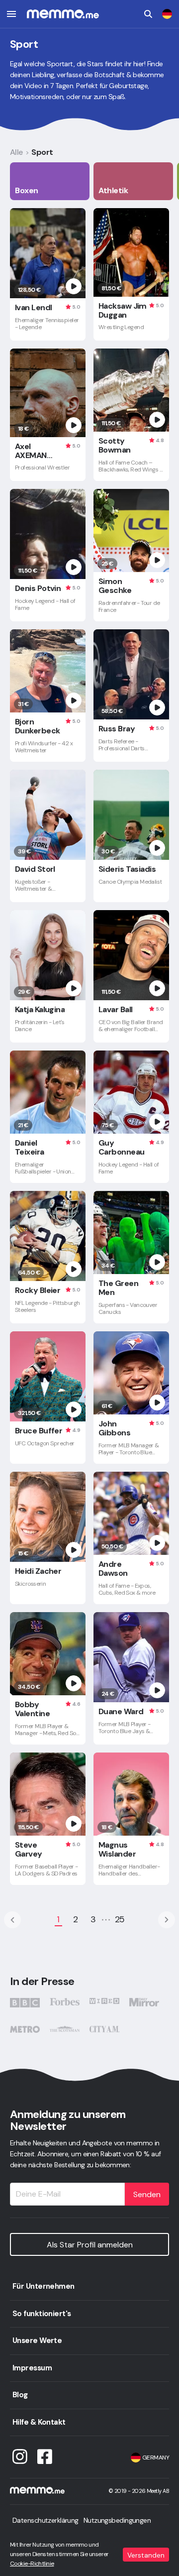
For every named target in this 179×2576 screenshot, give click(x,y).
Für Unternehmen (44, 2286)
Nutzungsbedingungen (117, 2520)
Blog (20, 2395)
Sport (42, 152)
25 (120, 1919)
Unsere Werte (37, 2341)
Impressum (32, 2368)
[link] (167, 14)
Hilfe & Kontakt (39, 2422)
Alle (16, 152)
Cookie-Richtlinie (32, 2564)
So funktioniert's (42, 2314)
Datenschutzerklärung (45, 2520)
